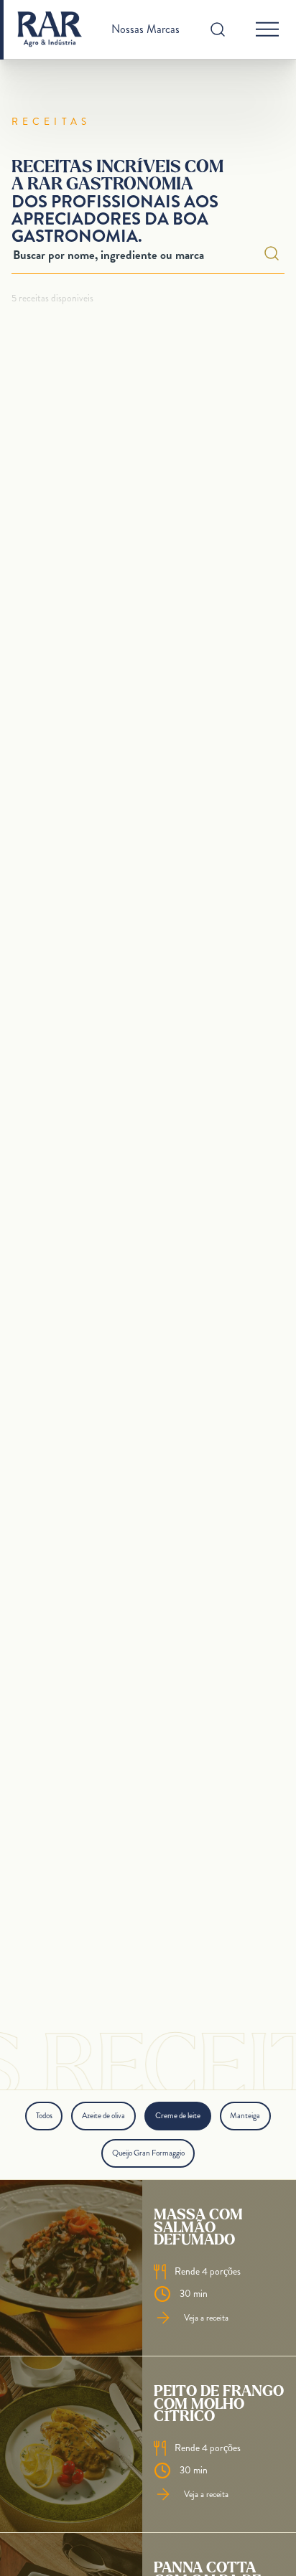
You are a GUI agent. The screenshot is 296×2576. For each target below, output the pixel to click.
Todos (44, 2115)
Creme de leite (178, 2115)
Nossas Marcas (145, 29)
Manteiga (245, 2115)
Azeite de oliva (103, 2115)
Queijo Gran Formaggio (148, 2153)
